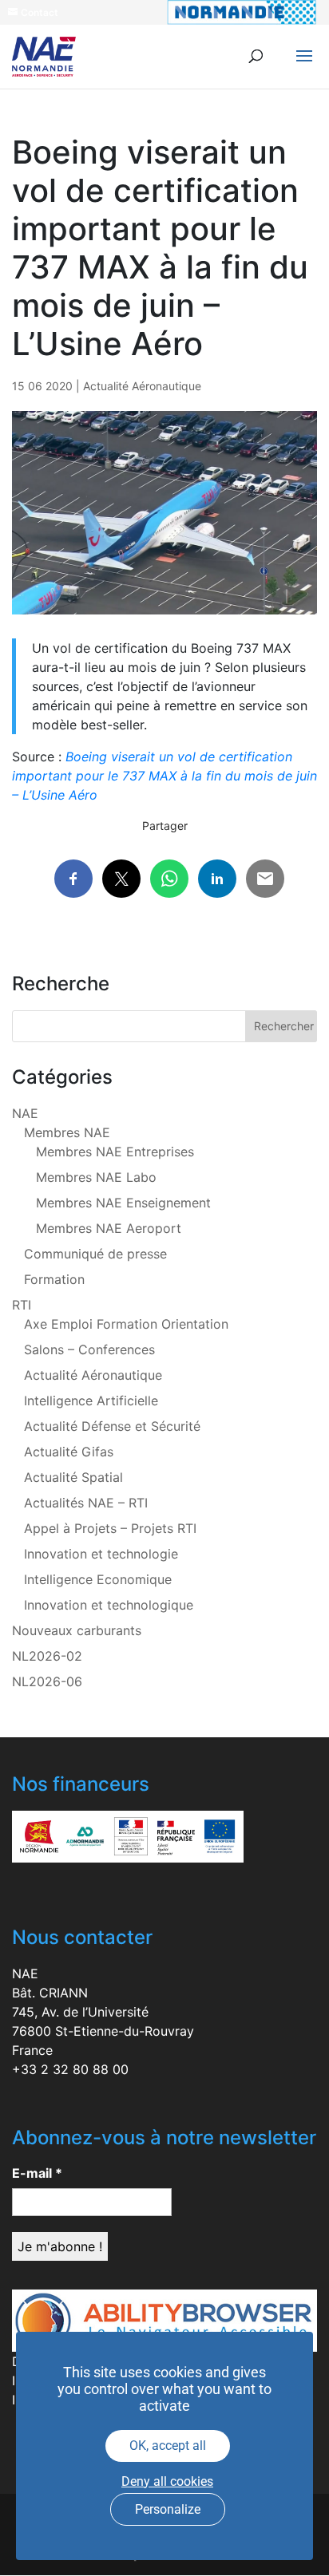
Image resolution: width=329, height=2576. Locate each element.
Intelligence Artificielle (91, 1401)
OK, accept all (168, 2446)
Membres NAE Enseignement (123, 1203)
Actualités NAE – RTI (86, 1503)
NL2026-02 (47, 1656)
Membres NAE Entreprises (115, 1152)
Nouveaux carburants (77, 1630)
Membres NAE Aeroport (109, 1228)
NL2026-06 (47, 1681)
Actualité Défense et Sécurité (112, 1426)
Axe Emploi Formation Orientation (126, 1324)
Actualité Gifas (69, 1452)
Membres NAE (67, 1132)
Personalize (168, 2509)
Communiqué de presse (95, 1254)
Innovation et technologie (101, 1554)
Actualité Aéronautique (142, 386)
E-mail (37, 2173)
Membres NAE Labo (96, 1177)
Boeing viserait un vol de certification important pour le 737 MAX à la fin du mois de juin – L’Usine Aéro (164, 776)
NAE (25, 1113)
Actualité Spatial (73, 1477)
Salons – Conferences (89, 1349)
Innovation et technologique (109, 1605)
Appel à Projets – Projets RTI (110, 1528)
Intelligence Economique (98, 1579)
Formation (54, 1279)
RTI (22, 1305)
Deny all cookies (167, 2481)
